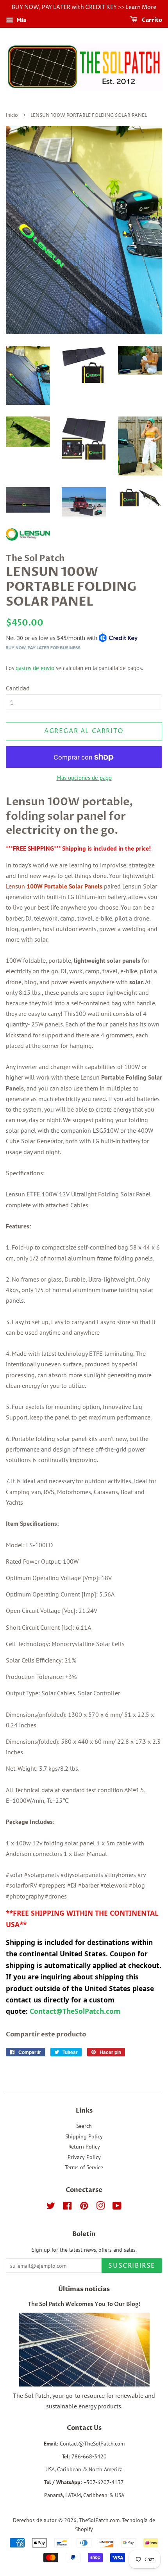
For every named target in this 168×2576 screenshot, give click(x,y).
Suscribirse (132, 2266)
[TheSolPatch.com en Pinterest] (84, 2207)
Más (21, 20)
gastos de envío (35, 668)
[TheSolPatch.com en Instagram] (100, 2207)
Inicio (12, 115)
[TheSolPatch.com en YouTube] (117, 2207)
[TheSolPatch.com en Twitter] (51, 2207)
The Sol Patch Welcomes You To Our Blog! (84, 2304)
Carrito (151, 20)
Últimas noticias (84, 2289)
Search (84, 2126)
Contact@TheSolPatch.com (76, 2011)
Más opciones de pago (84, 778)
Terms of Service (84, 2167)
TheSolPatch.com (99, 2520)
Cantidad (18, 688)
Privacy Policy (84, 2157)
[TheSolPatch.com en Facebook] (67, 2207)
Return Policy (84, 2147)
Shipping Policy (84, 2136)
